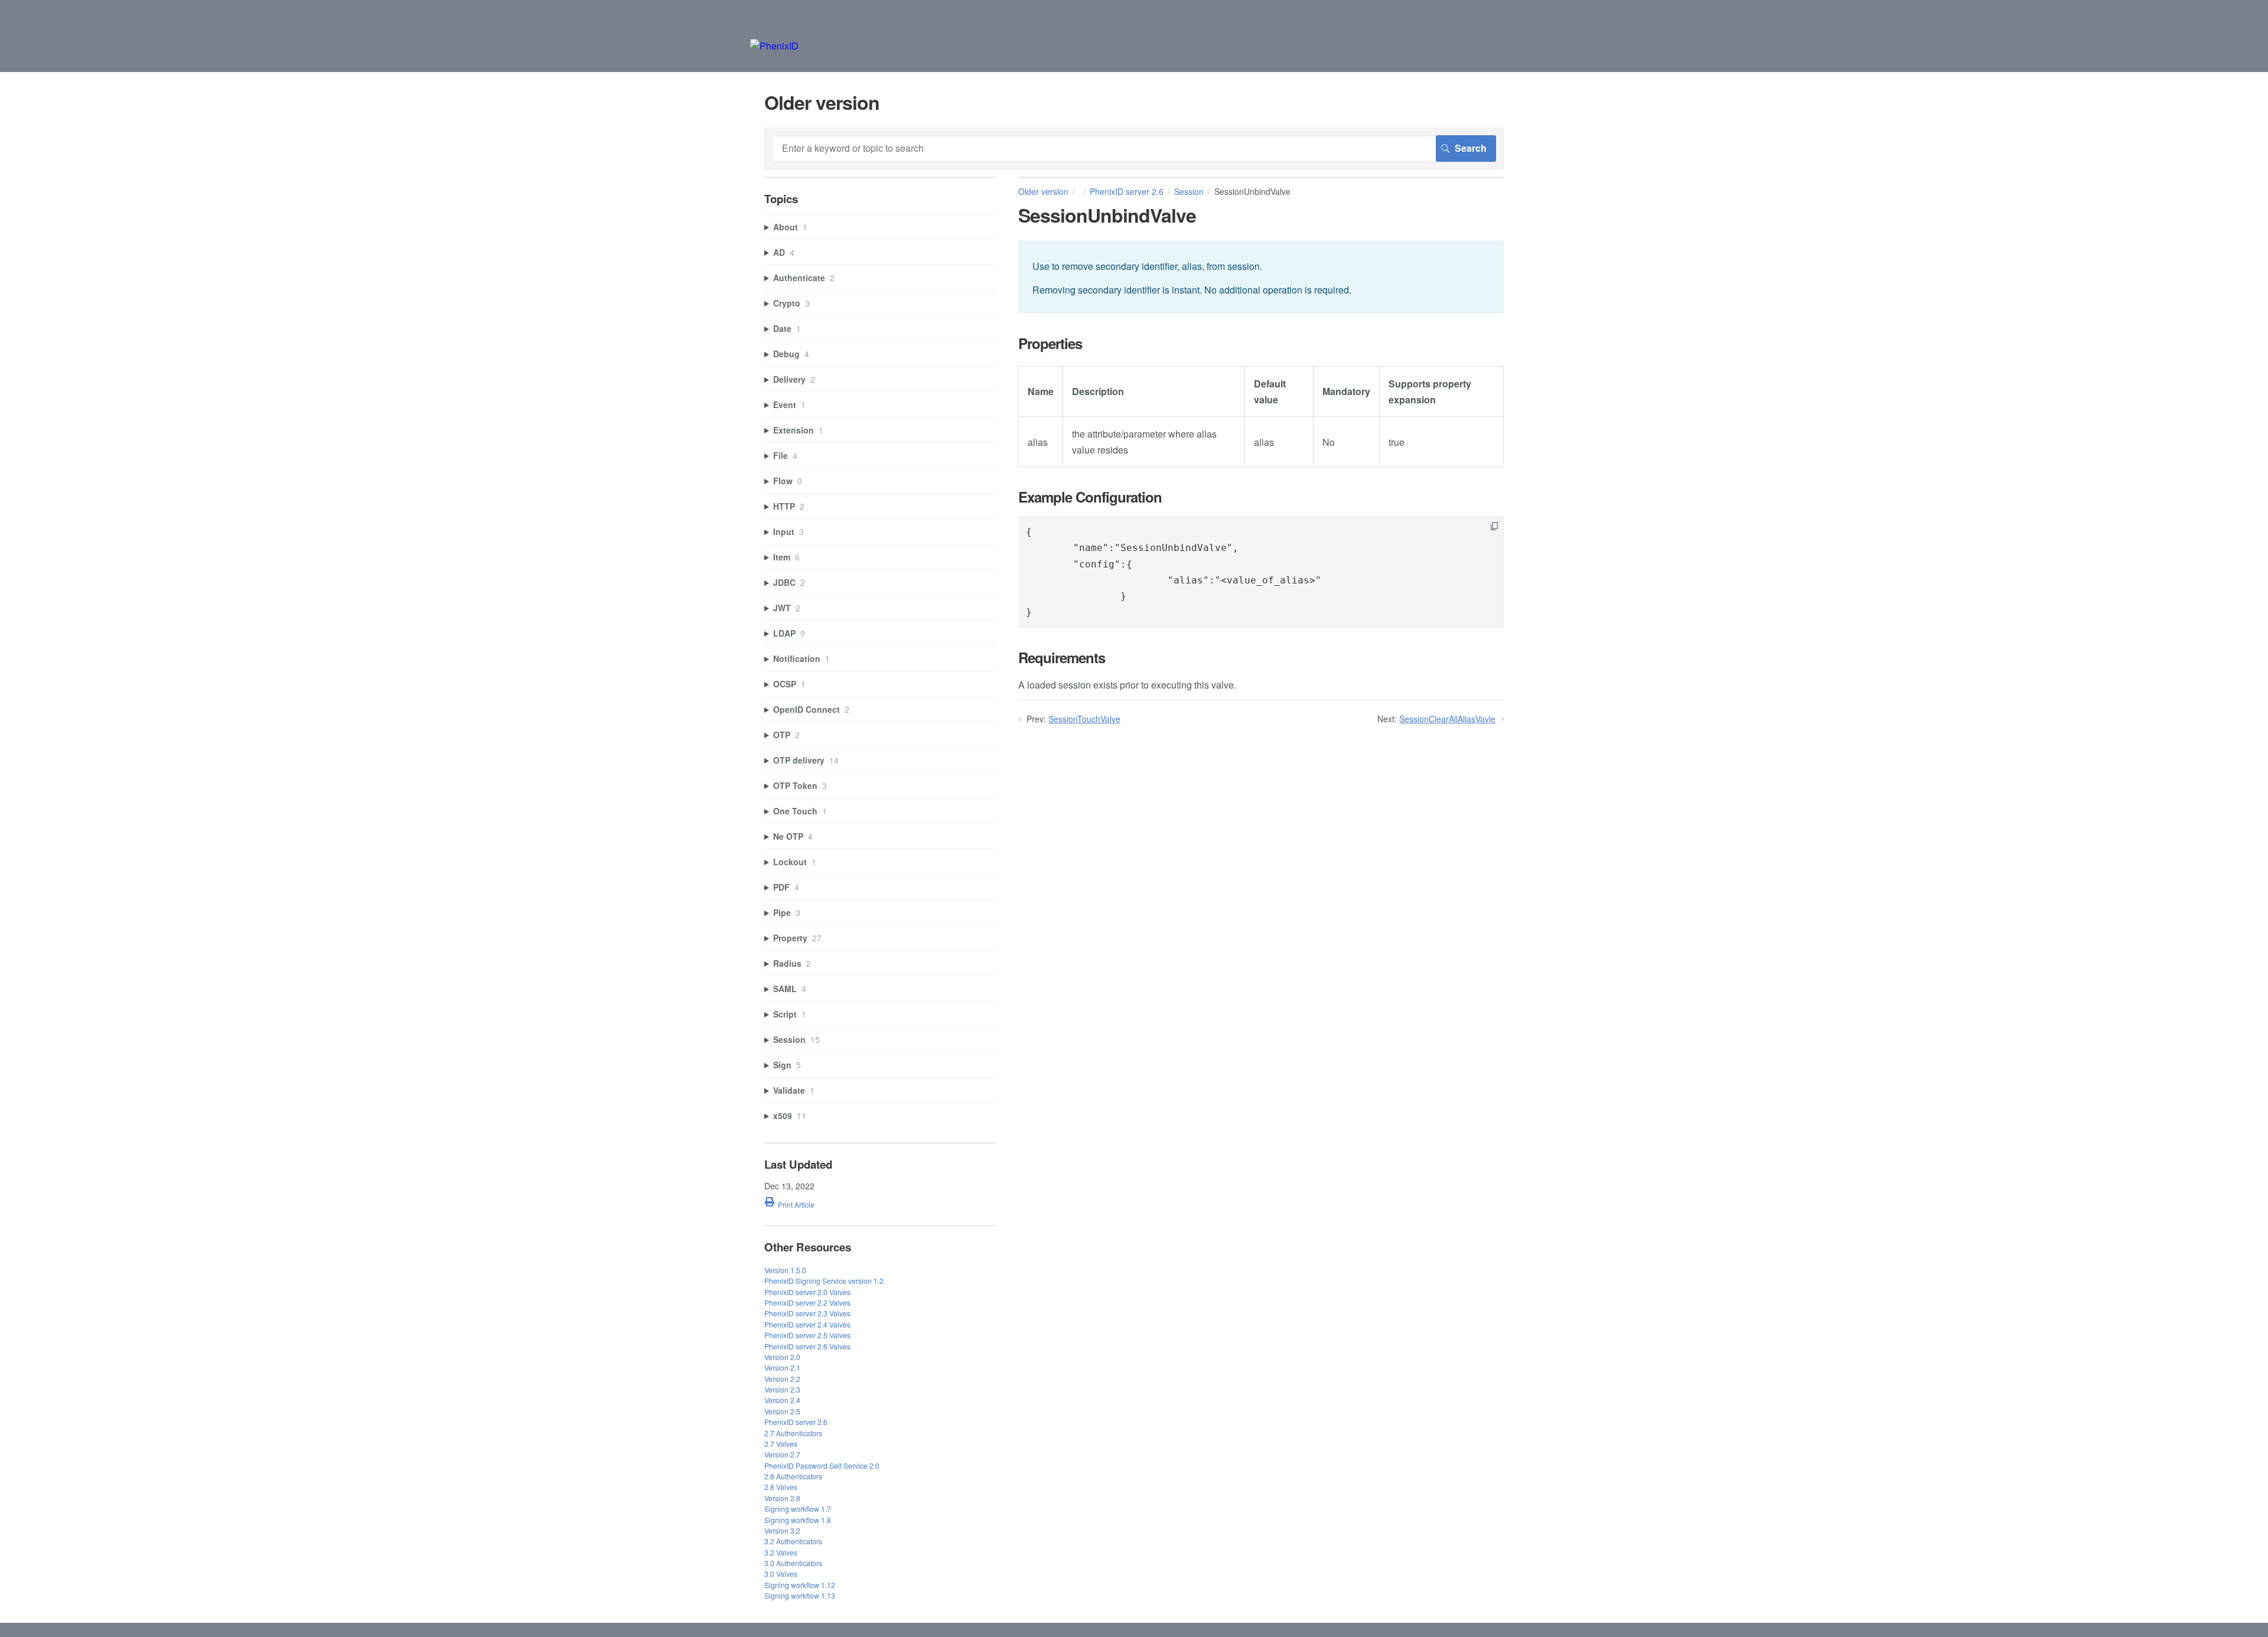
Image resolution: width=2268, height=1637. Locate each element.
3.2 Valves (781, 1552)
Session (1189, 191)
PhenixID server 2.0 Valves (807, 1292)
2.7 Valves (781, 1444)
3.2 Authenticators (793, 1541)
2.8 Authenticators (793, 1476)
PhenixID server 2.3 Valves (807, 1313)
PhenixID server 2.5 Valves (807, 1335)
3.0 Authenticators (793, 1563)
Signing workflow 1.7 (798, 1509)
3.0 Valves (781, 1574)
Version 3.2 (782, 1530)
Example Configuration (1090, 497)
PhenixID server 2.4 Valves (807, 1324)
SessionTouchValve (1084, 719)
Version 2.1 (782, 1367)
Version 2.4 (782, 1400)
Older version (1043, 191)
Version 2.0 (782, 1357)
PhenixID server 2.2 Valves (807, 1302)
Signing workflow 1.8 (798, 1520)
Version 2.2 (782, 1379)
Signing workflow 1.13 (800, 1595)
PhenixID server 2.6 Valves (807, 1346)
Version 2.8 (782, 1498)
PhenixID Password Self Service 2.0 (822, 1465)
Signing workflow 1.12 (800, 1585)
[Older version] (774, 46)
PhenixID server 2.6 (1127, 191)
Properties (1050, 343)
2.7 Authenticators (793, 1433)
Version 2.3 (782, 1389)
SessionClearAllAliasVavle (1447, 719)
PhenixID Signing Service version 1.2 (824, 1281)
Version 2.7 (782, 1454)
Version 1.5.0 (785, 1270)
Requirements (1062, 658)
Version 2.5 (782, 1411)
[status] (1261, 277)
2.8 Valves (781, 1487)
